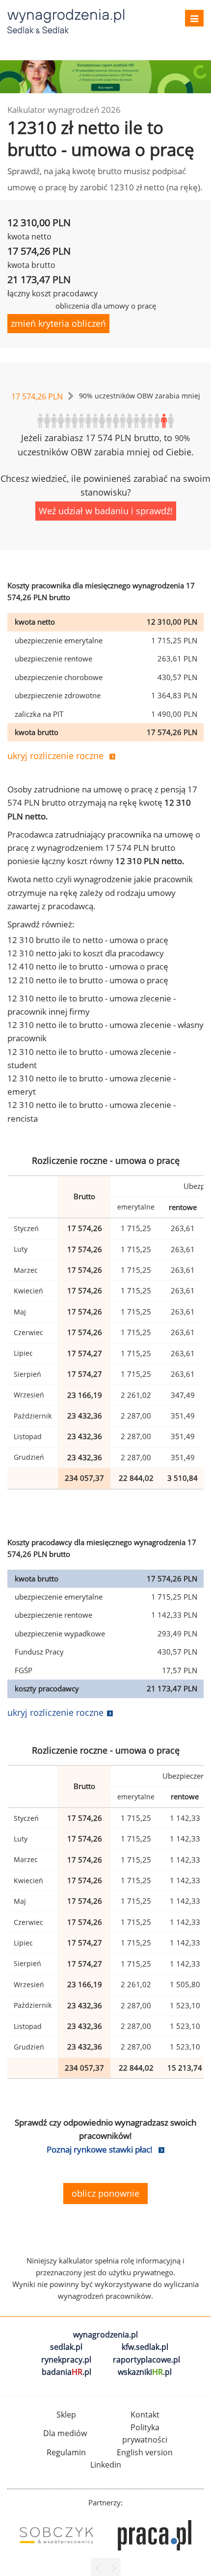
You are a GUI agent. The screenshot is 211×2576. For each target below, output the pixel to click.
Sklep (66, 2415)
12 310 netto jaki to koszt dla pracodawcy (86, 953)
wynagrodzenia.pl (105, 2335)
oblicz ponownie (105, 2193)
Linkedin (106, 2465)
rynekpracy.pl (66, 2360)
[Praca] (155, 2535)
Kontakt (145, 2415)
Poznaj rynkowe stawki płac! (100, 2149)
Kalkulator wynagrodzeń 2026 (64, 110)
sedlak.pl (66, 2347)
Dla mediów (65, 2433)
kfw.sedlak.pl (145, 2347)
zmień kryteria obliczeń (58, 323)
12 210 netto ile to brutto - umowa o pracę (88, 980)
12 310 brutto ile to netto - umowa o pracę (88, 940)
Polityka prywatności (145, 2434)
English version (145, 2452)
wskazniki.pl (145, 2372)
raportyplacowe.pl (146, 2360)
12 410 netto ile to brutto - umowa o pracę (88, 966)
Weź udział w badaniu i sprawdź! (106, 511)
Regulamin (66, 2452)
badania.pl (66, 2372)
